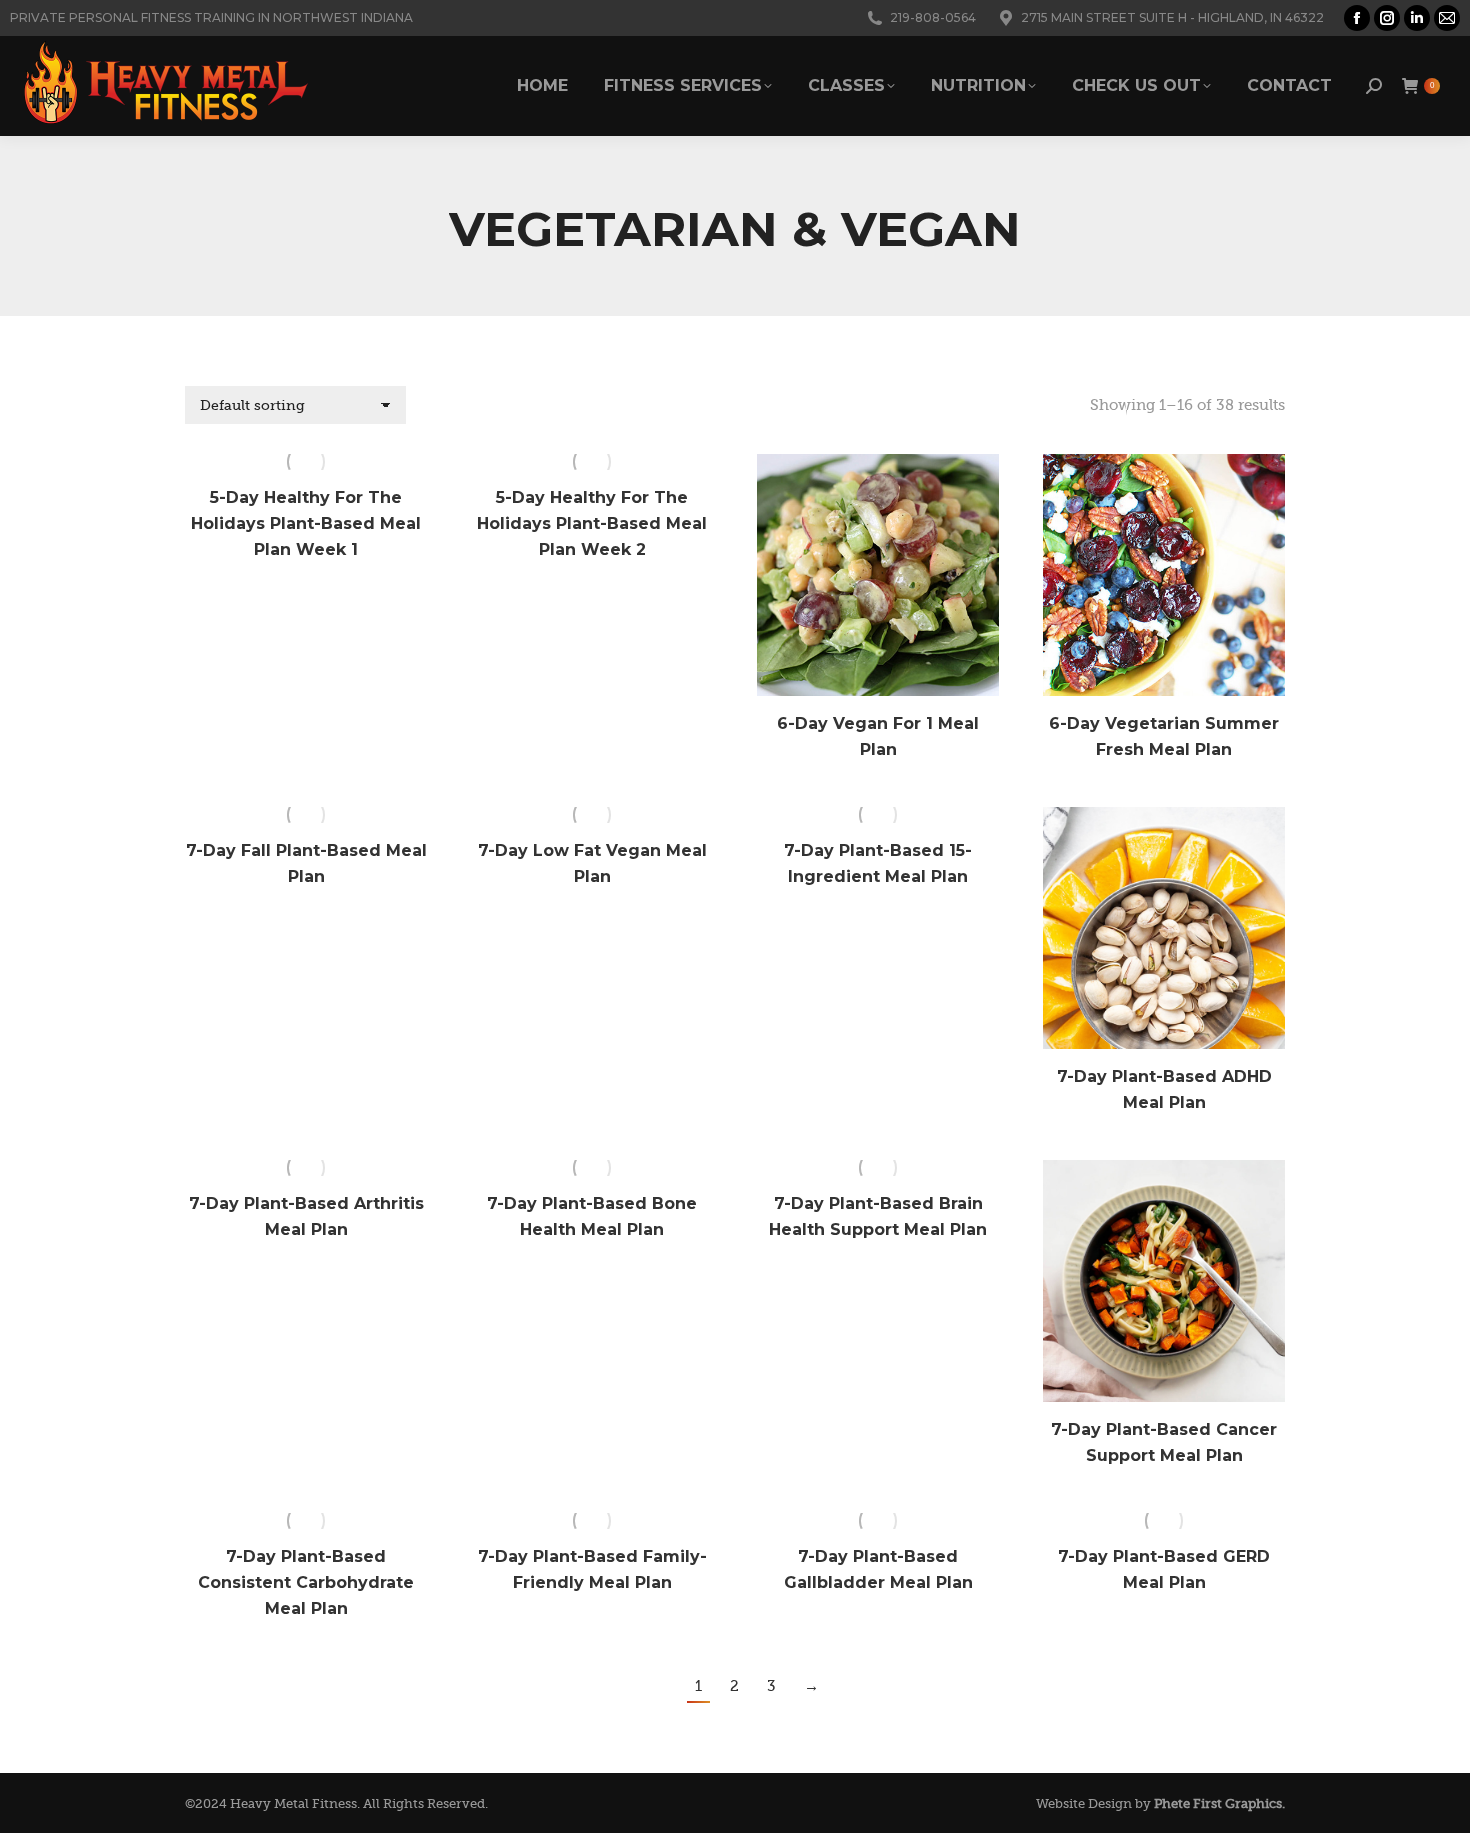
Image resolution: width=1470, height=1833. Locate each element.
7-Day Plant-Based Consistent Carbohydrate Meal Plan (306, 1582)
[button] (973, 670)
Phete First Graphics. (1219, 1803)
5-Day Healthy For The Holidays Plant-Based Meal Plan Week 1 (306, 523)
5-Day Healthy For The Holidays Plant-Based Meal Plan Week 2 (592, 523)
